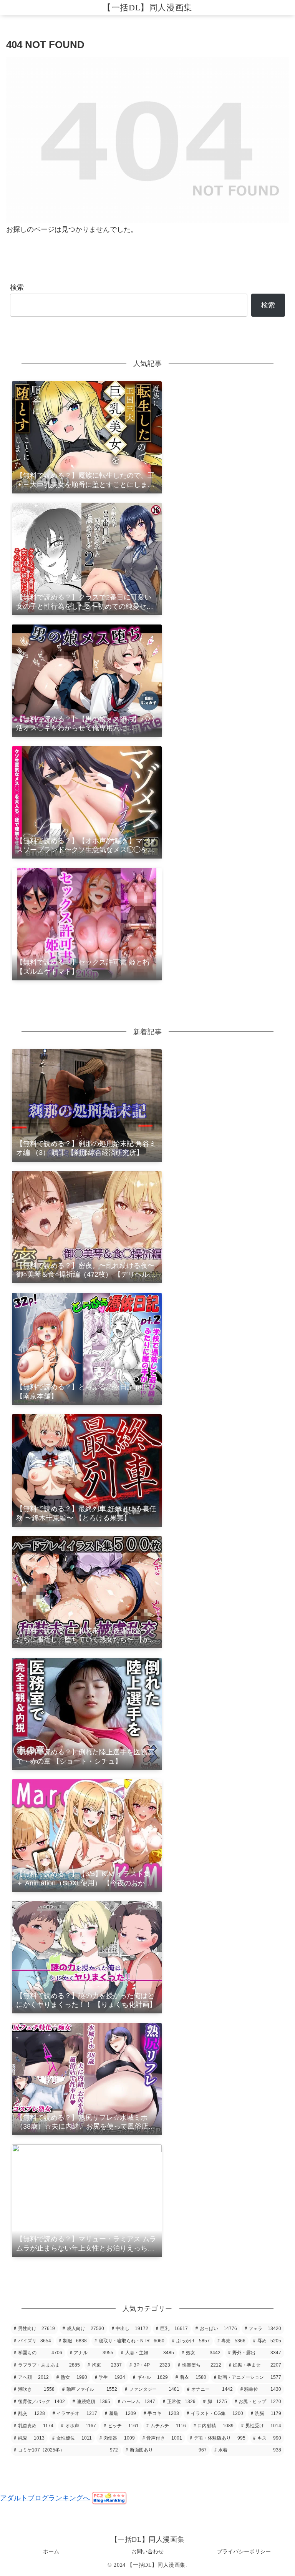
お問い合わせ (147, 2551)
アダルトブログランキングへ (45, 2498)
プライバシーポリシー (244, 2551)
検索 (17, 287)
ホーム (51, 2551)
